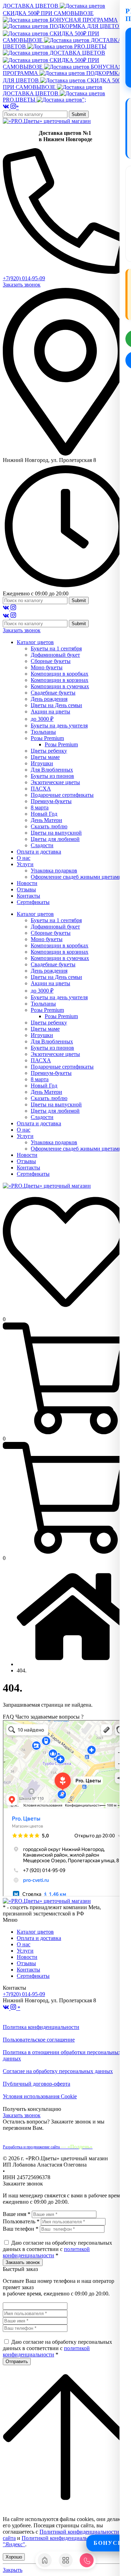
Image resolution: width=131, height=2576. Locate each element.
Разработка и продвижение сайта (48, 2147)
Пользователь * (21, 2221)
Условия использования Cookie (40, 2096)
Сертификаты (33, 1976)
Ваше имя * (17, 2214)
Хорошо (14, 2557)
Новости (27, 1957)
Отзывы (26, 1963)
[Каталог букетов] (66, 2560)
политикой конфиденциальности (46, 2252)
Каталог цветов (35, 1932)
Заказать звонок (22, 285)
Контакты (28, 1970)
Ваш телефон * (21, 2229)
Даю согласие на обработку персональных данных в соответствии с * (57, 2249)
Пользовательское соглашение (39, 2040)
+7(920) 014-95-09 (24, 278)
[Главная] (45, 2560)
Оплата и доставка (39, 1938)
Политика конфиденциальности (41, 2027)
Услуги (25, 1951)
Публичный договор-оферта (37, 2084)
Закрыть (13, 2570)
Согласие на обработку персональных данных (58, 2071)
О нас (24, 1944)
